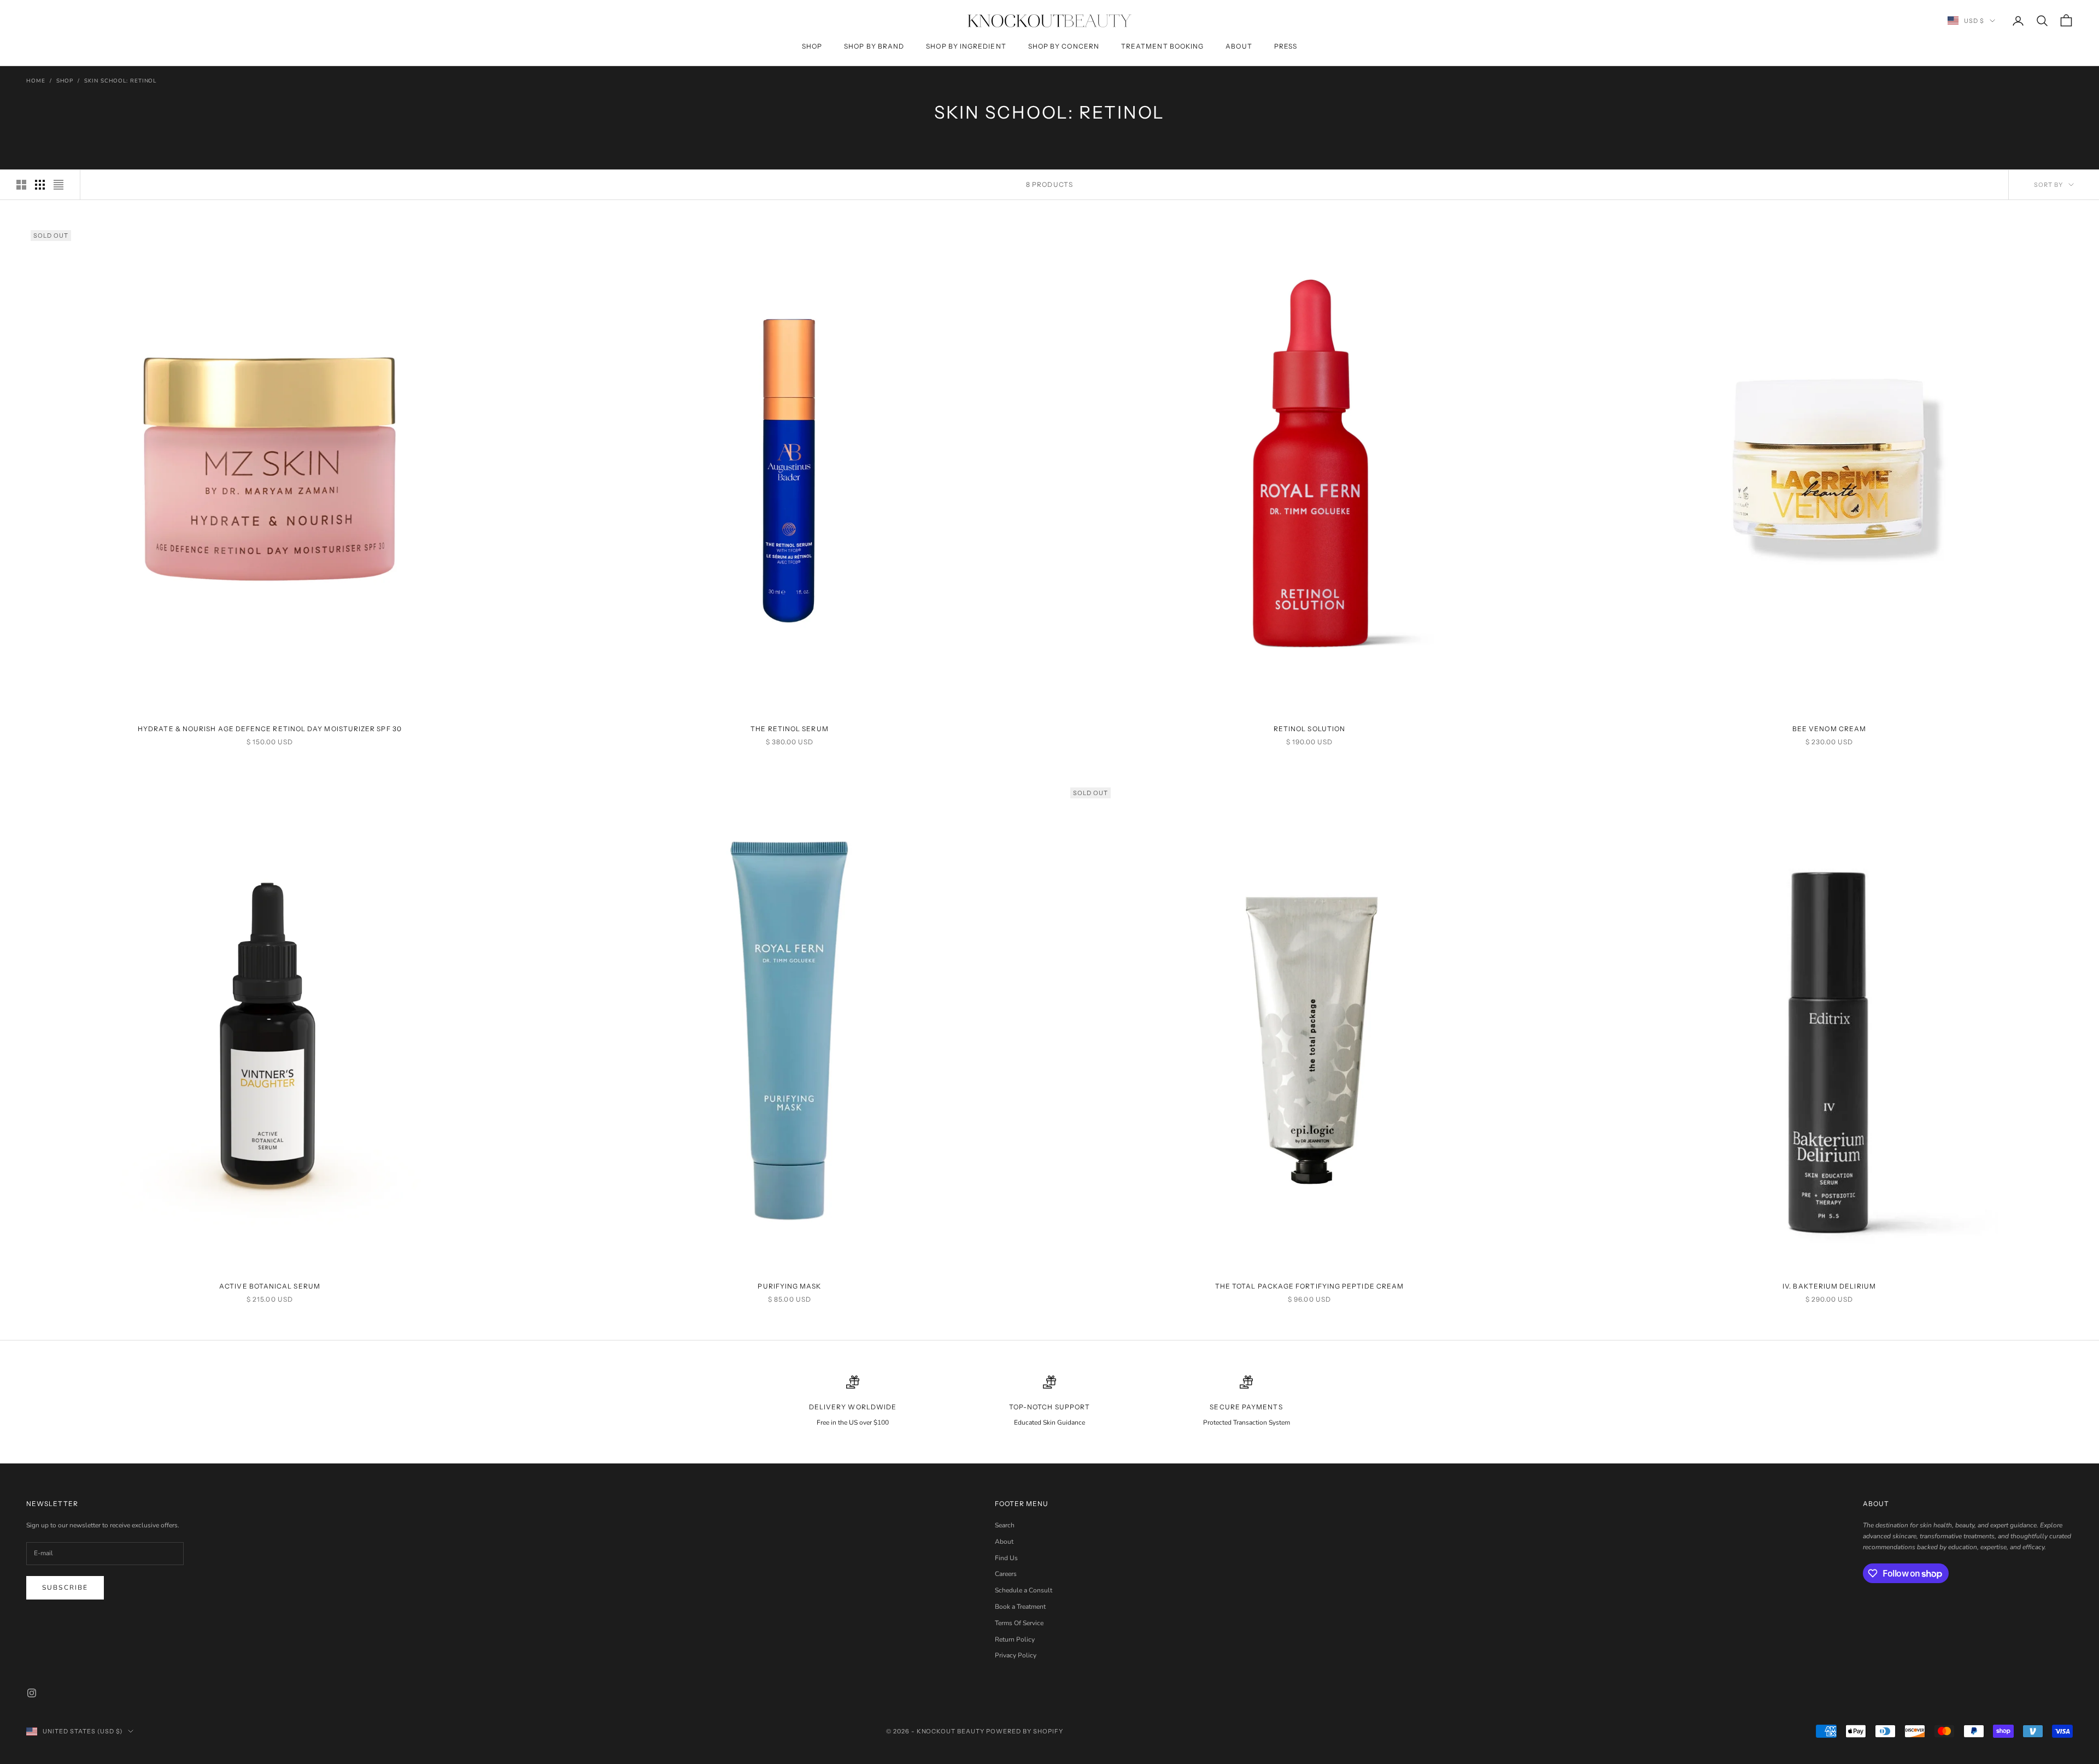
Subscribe (65, 1587)
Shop (812, 46)
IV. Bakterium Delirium (1829, 1286)
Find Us (1006, 1558)
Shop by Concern (1064, 46)
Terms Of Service (1019, 1623)
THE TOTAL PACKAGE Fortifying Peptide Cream (1309, 1286)
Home (36, 81)
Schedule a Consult (1024, 1590)
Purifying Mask (789, 1286)
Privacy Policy (1016, 1655)
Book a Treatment (1020, 1607)
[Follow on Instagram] (32, 1693)
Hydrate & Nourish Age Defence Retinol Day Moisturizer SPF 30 (270, 729)
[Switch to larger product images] (21, 185)
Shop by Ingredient (966, 46)
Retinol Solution (1309, 729)
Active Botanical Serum (270, 1286)
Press (1286, 46)
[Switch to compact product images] (58, 185)
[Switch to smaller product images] (40, 185)
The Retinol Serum (789, 729)
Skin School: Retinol (120, 81)
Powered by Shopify (1025, 1731)
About (1239, 46)
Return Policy (1015, 1639)
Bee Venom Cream (1829, 729)
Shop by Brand (874, 46)
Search (1005, 1525)
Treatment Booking (1162, 46)
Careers (1006, 1574)
